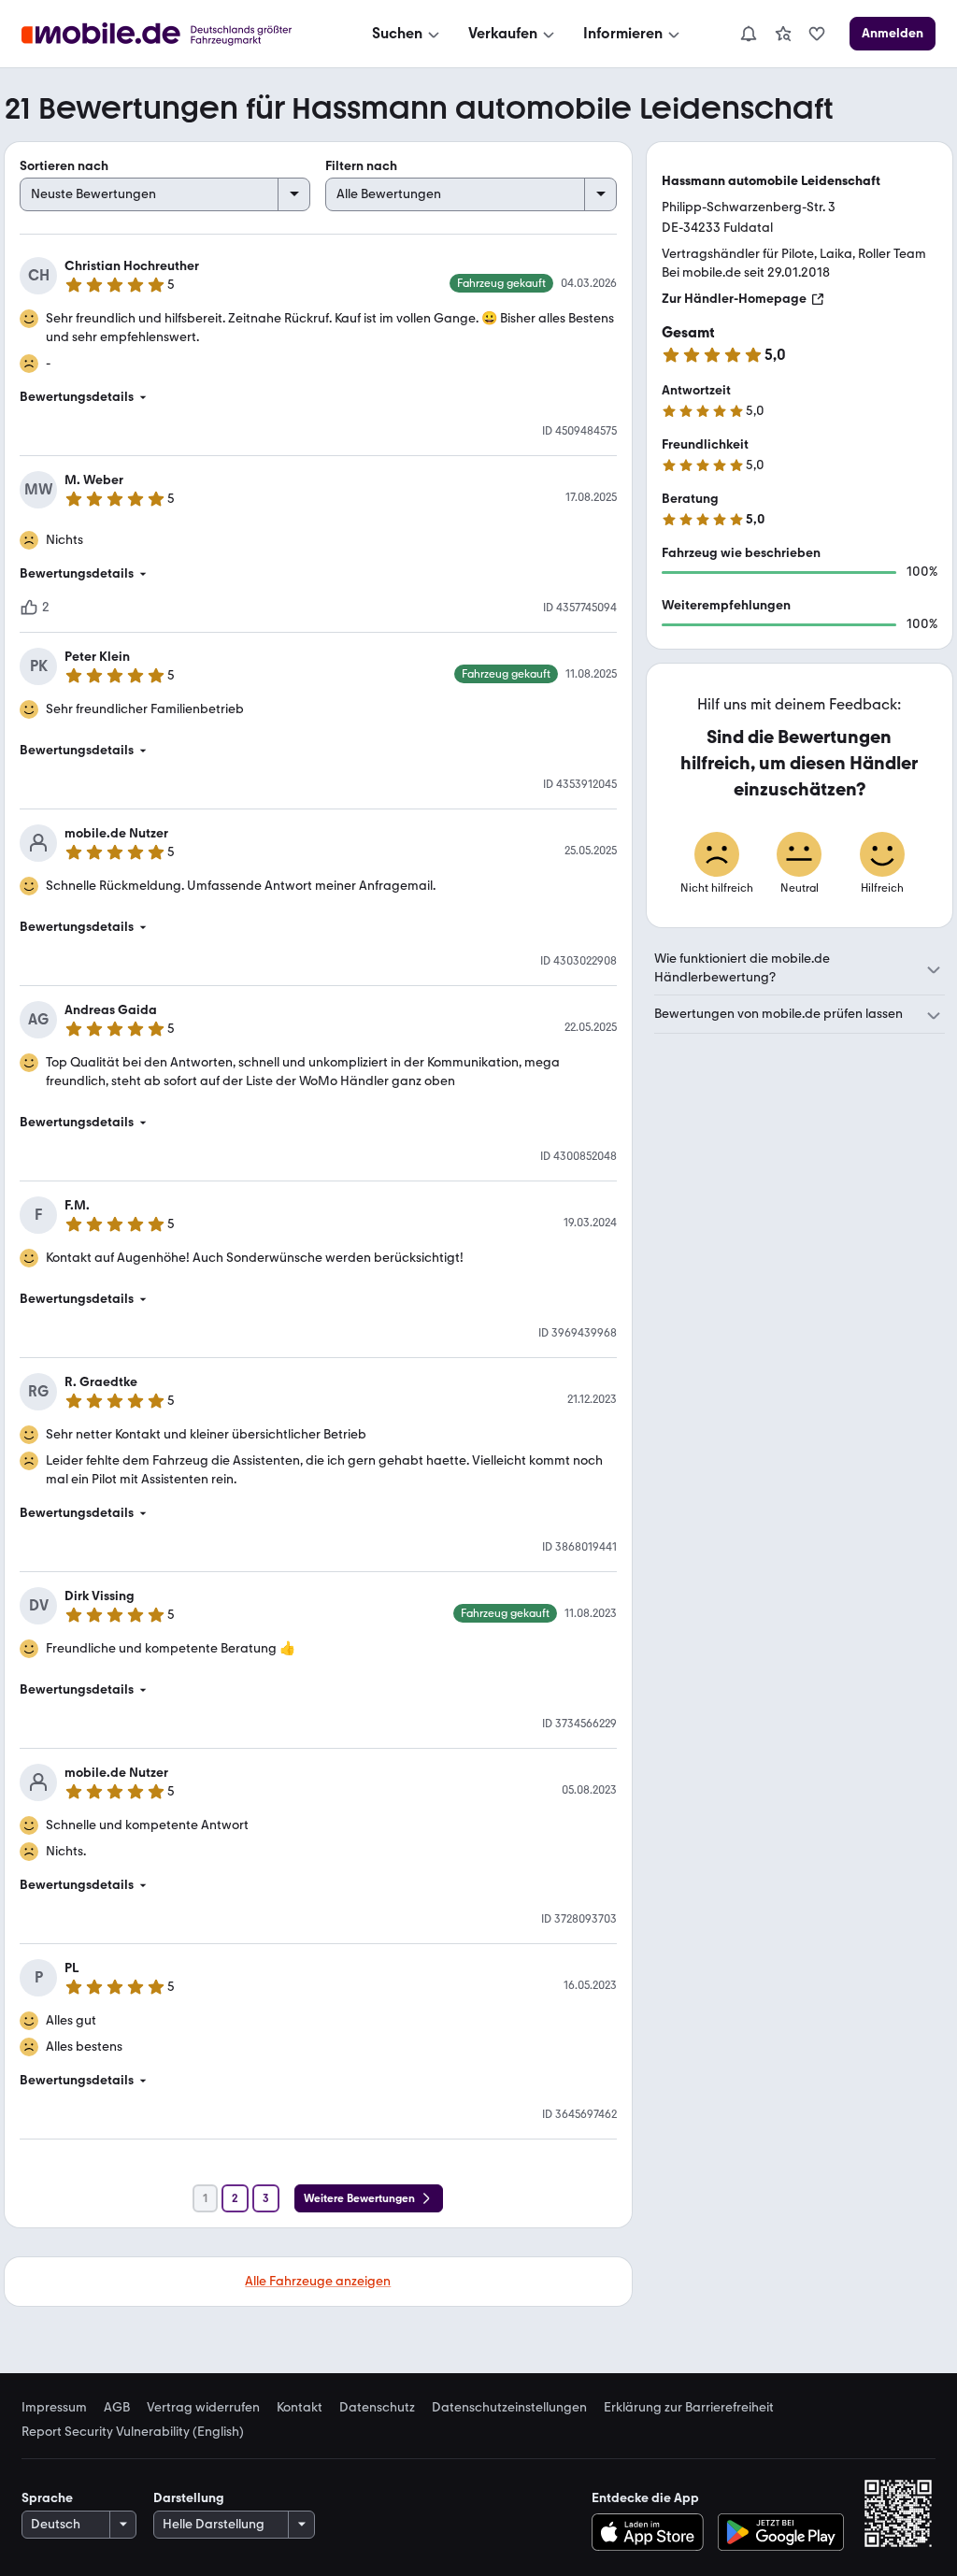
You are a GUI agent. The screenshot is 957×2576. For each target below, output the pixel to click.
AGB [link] (117, 2408)
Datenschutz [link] (377, 2408)
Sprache (47, 2498)
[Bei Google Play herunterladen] (781, 2532)
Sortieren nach (64, 166)
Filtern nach (361, 166)
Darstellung (189, 2498)
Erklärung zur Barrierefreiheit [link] (689, 2408)
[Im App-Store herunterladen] (652, 2532)
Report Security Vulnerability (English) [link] (133, 2432)
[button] (318, 397)
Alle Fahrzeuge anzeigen (318, 2281)
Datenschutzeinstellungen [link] (509, 2408)
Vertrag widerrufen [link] (203, 2408)
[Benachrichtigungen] (748, 34)
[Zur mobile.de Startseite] (173, 34)
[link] (783, 34)
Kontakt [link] (300, 2408)
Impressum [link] (54, 2408)
